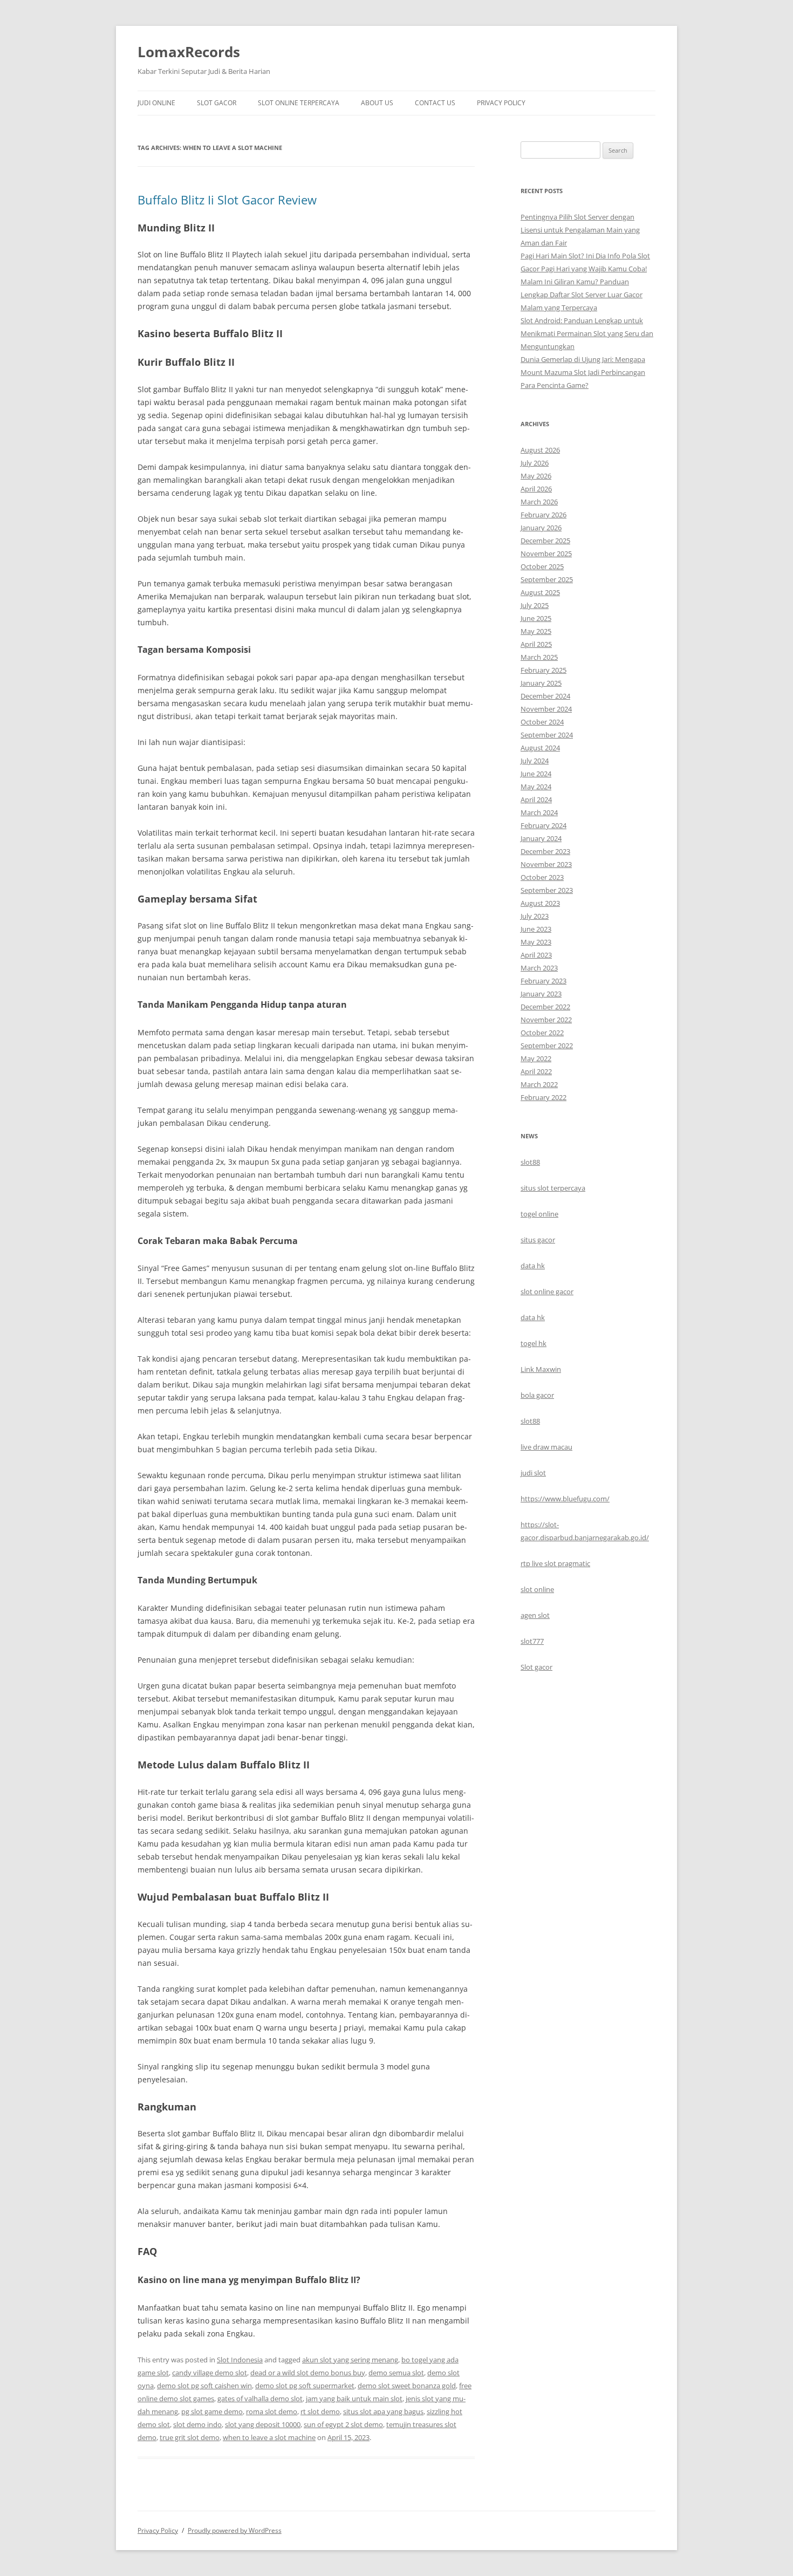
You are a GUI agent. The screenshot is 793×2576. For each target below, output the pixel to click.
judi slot (533, 1473)
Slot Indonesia (240, 2360)
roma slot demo (272, 2411)
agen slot (535, 1615)
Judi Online (156, 103)
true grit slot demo (190, 2437)
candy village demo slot (210, 2373)
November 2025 (546, 554)
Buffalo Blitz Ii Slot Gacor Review (227, 200)
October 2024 (542, 722)
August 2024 (540, 748)
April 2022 (536, 1071)
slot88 (530, 1162)
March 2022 (539, 1084)
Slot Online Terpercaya (299, 103)
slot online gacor (547, 1292)
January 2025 (541, 683)
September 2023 (547, 890)
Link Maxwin (541, 1369)
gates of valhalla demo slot (260, 2399)
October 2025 (542, 566)
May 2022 (536, 1058)
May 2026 (536, 476)
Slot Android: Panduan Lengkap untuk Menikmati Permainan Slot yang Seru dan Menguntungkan (587, 333)
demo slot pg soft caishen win (204, 2386)
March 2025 (539, 657)
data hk (533, 1266)
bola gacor (537, 1395)
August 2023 (540, 903)
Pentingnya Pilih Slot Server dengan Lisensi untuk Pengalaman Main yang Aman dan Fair (580, 230)
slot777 (532, 1641)
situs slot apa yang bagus (383, 2411)
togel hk (534, 1343)
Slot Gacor (217, 103)
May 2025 (536, 631)
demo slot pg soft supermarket (305, 2386)
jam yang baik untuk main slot (354, 2399)
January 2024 (541, 838)
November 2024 (546, 709)
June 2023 (536, 929)
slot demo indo (197, 2424)
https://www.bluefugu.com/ (565, 1499)
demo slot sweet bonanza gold (407, 2386)
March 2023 (539, 968)
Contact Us (435, 103)
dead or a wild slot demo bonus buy (308, 2373)
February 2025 (544, 670)
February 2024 (544, 825)
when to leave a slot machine (269, 2437)
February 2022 (544, 1097)
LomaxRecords (189, 52)
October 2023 (542, 877)
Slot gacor (536, 1667)
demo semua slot (396, 2373)
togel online (539, 1214)
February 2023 (544, 981)
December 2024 (545, 696)
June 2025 (536, 618)
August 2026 (540, 450)
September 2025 (547, 579)
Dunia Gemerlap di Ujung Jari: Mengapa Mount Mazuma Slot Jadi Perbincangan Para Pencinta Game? (583, 372)
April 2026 (536, 489)
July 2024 (535, 761)
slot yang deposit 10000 (263, 2424)
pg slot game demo (212, 2411)
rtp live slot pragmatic (555, 1563)
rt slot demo (320, 2411)
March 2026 (539, 502)
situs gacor (538, 1240)
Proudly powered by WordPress (235, 2530)
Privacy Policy (501, 103)
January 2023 (541, 994)
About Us (377, 103)
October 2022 (542, 1033)
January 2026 (541, 528)
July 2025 (535, 605)
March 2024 (539, 812)
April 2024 (536, 800)
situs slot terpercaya (553, 1188)
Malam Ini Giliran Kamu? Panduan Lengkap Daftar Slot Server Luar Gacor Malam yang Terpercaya (582, 295)
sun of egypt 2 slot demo (343, 2424)
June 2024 (536, 774)
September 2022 (547, 1046)
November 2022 (546, 1020)
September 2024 (547, 735)
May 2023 (536, 942)
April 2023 (536, 955)
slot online (537, 1589)
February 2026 (544, 515)
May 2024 (536, 787)
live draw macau (546, 1447)
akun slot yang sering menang (350, 2360)
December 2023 (545, 851)
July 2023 (535, 916)
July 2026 (535, 463)
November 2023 (546, 864)
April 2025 (536, 644)
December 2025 (545, 541)
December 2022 (545, 1007)
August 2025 (540, 592)
